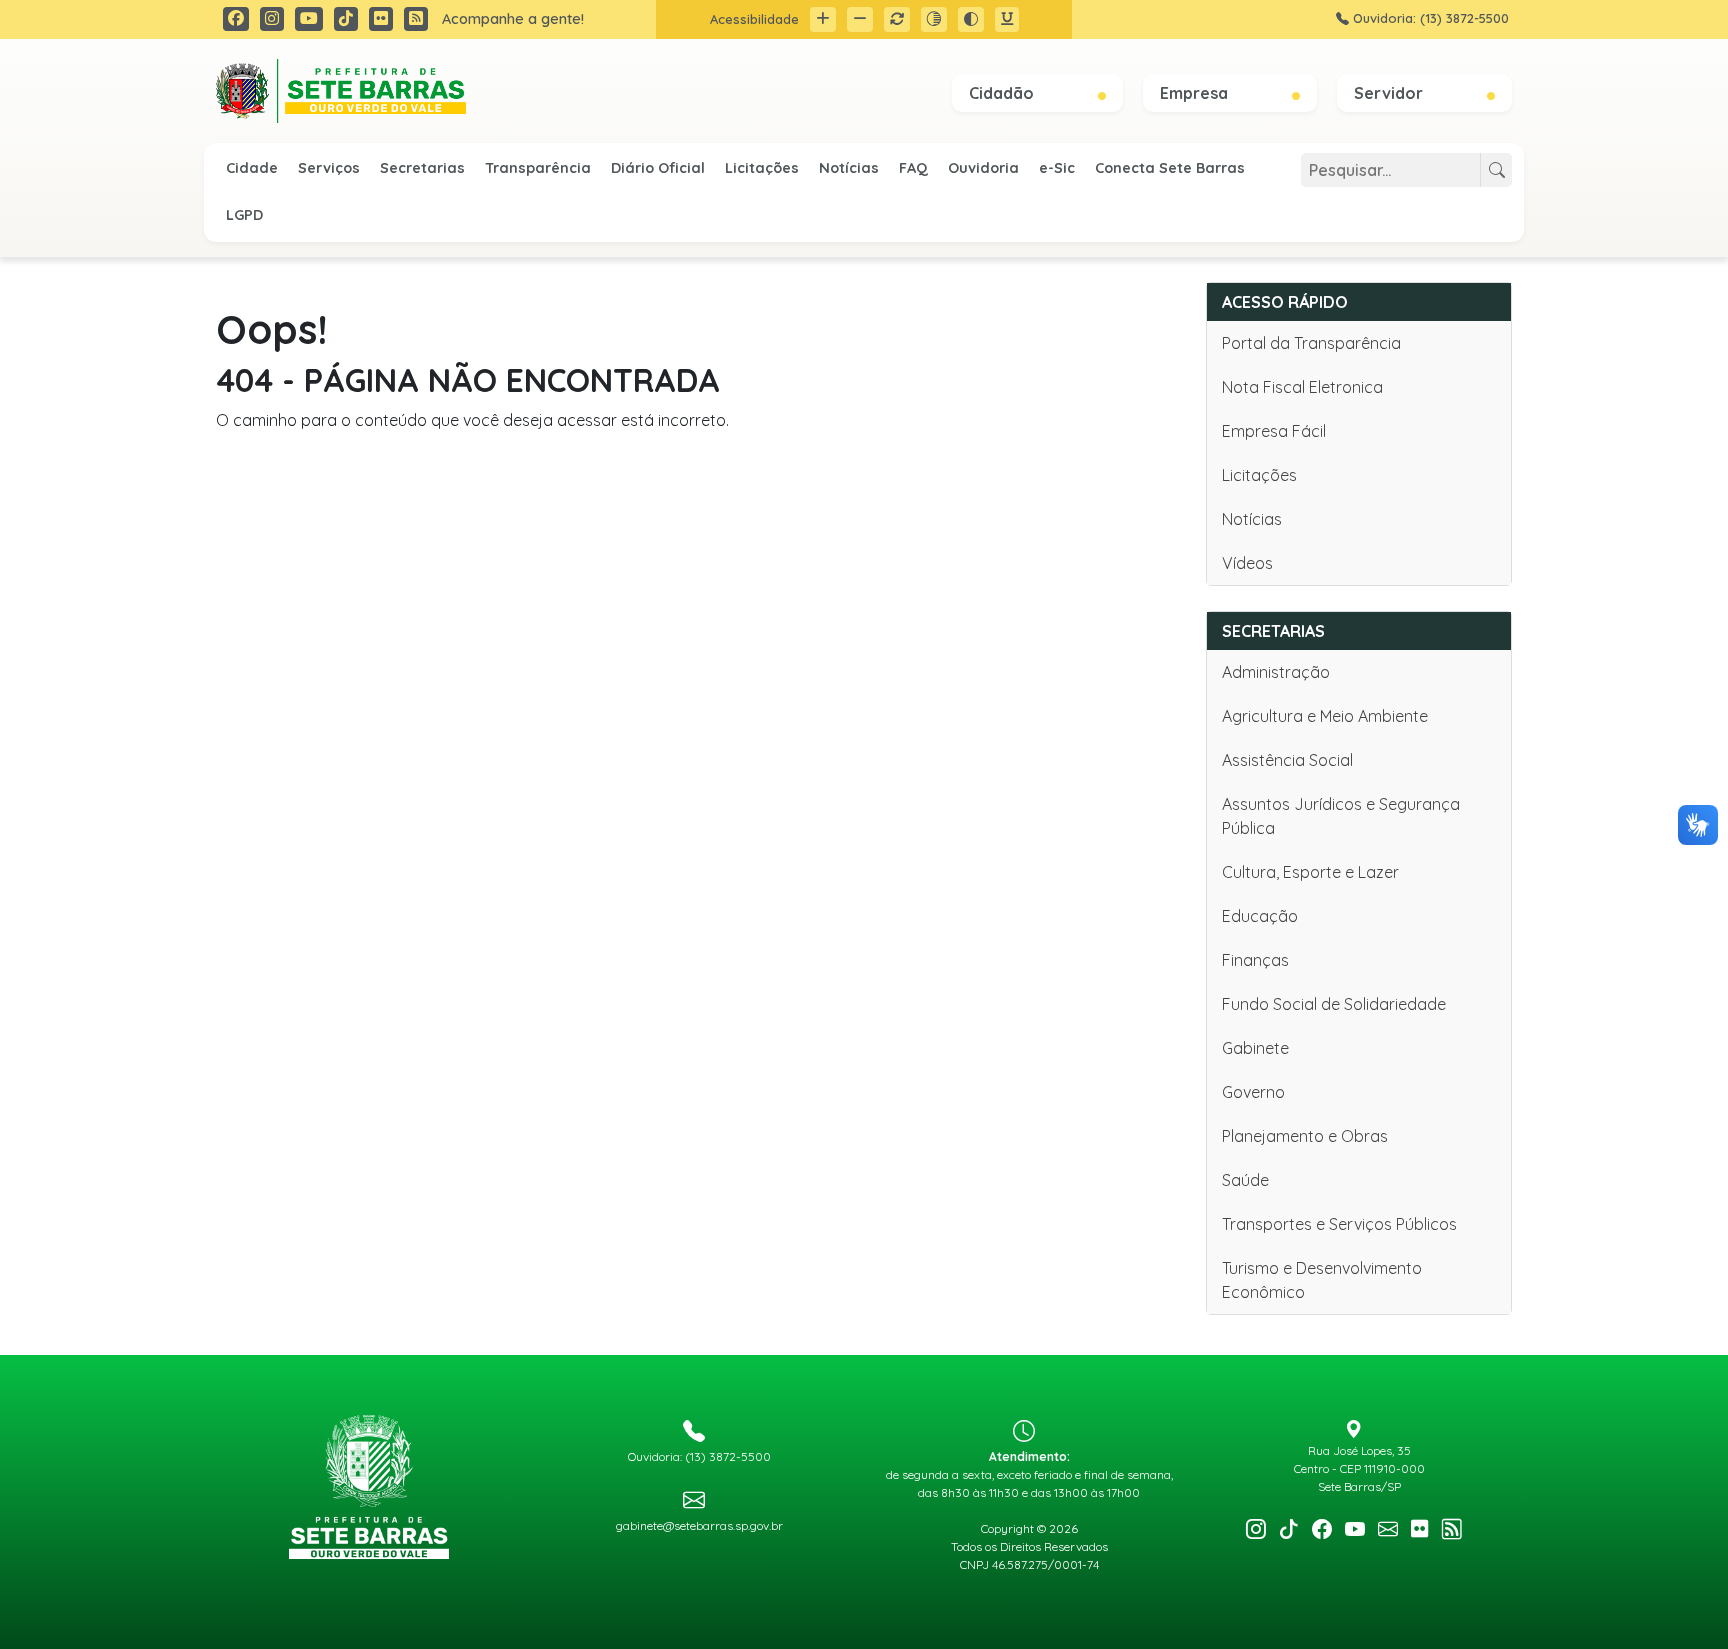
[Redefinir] (897, 19)
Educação (1260, 916)
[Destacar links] (1007, 19)
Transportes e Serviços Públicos (1339, 1224)
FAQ (913, 168)
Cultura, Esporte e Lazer (1310, 872)
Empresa (1196, 93)
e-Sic (1057, 168)
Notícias (849, 168)
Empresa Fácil (1274, 431)
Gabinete (1255, 1048)
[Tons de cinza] (934, 19)
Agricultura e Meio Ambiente (1325, 716)
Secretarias (422, 168)
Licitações (762, 168)
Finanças (1255, 960)
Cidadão (1003, 93)
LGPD (244, 215)
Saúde (1245, 1180)
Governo (1253, 1092)
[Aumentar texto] (823, 19)
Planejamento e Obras (1305, 1136)
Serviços (329, 168)
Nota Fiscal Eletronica (1302, 387)
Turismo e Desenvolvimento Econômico (1322, 1280)
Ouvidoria (983, 168)
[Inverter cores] (971, 19)
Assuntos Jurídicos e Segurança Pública (1341, 816)
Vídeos (1247, 563)
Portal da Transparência (1311, 343)
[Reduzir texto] (860, 19)
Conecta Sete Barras (1170, 168)
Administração (1276, 672)
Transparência (538, 168)
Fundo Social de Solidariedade (1334, 1004)
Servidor (1390, 93)
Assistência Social (1287, 760)
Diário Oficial (658, 168)
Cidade (252, 168)
